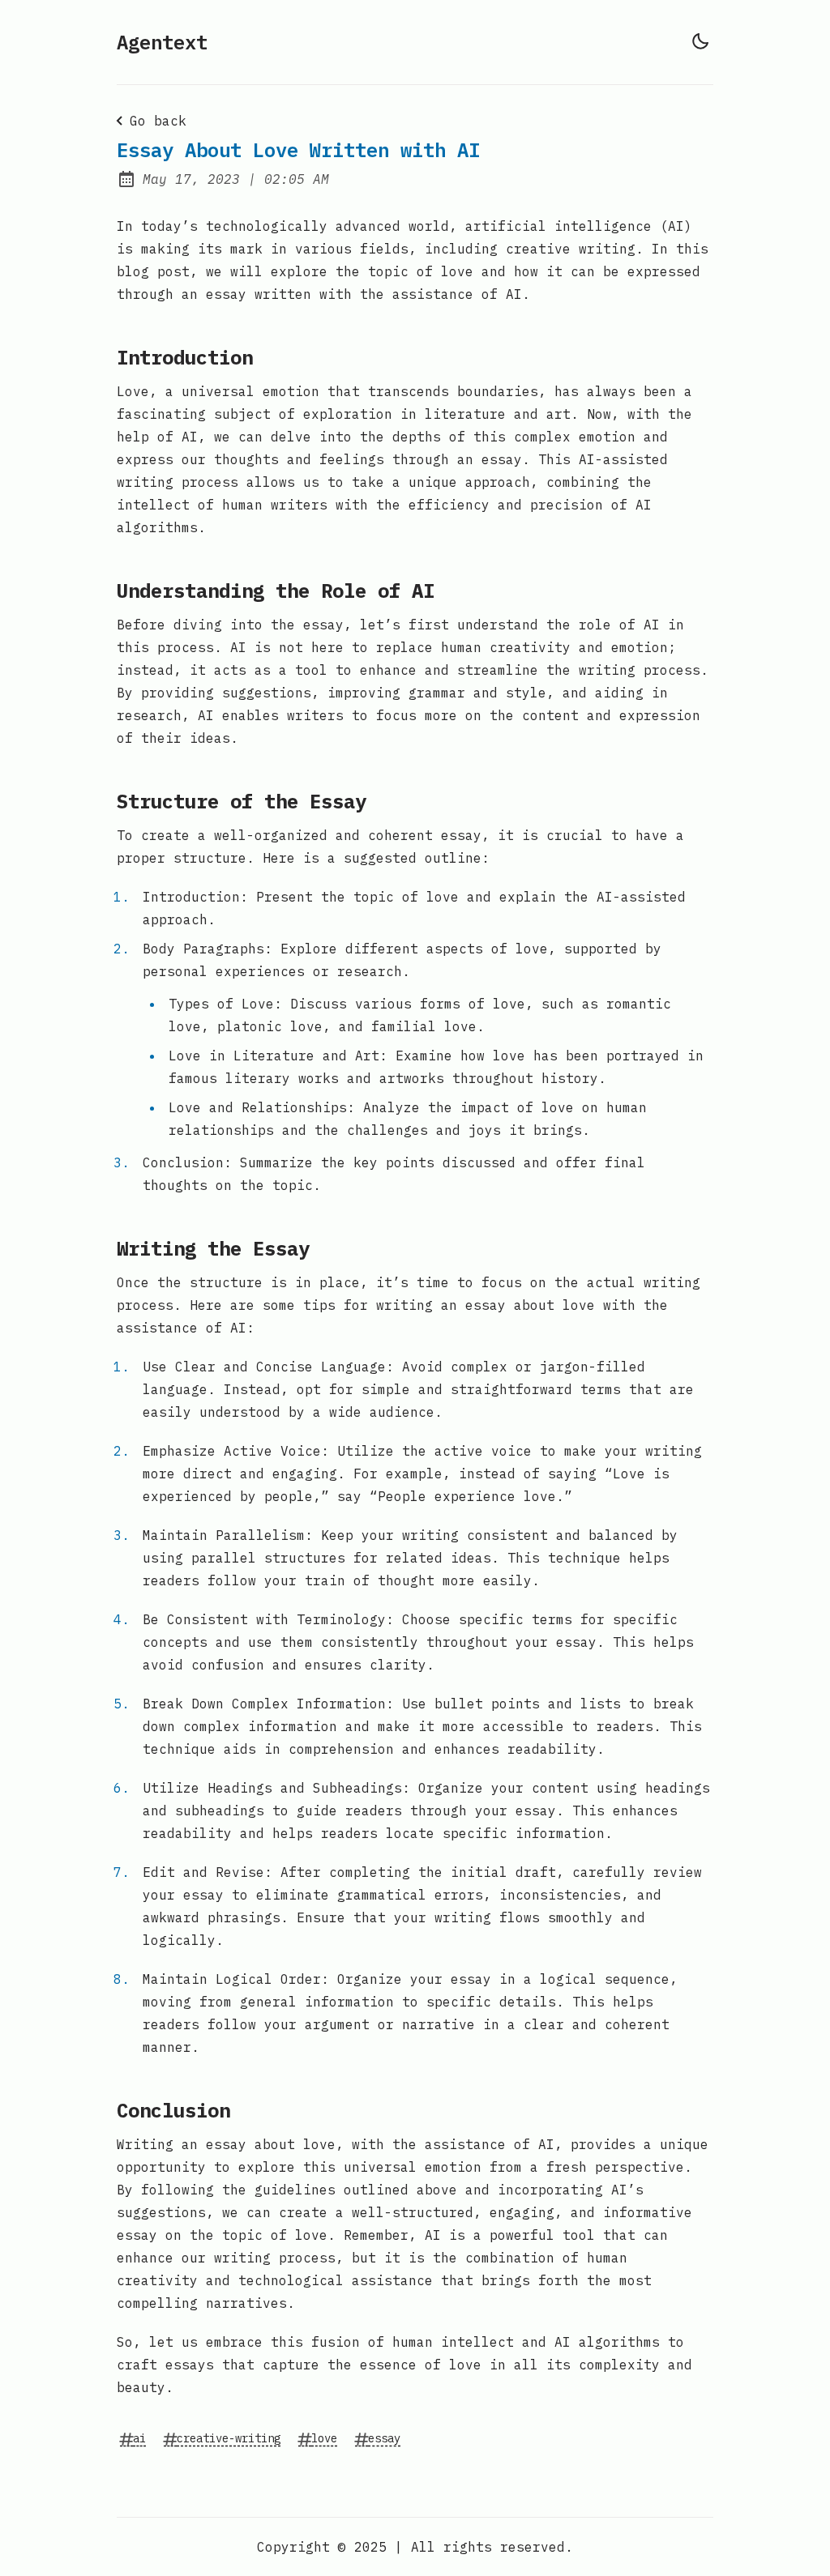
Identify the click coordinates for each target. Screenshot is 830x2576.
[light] (700, 41)
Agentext (162, 42)
